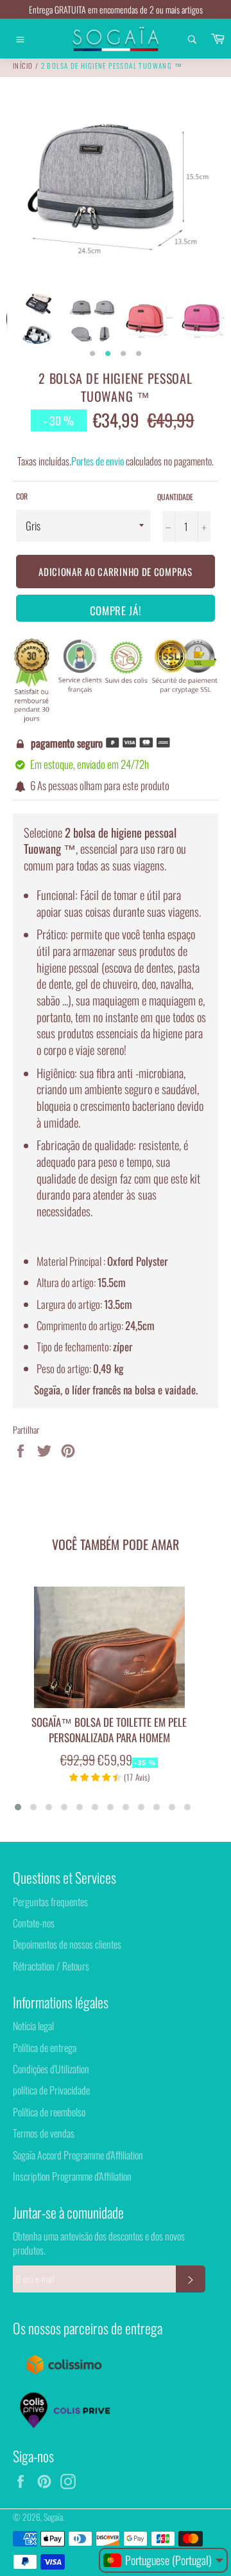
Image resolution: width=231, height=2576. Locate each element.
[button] (18, 1807)
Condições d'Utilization (51, 2069)
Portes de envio (98, 461)
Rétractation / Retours (51, 1966)
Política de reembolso (49, 2112)
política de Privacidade (51, 2090)
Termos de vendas (44, 2133)
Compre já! (116, 610)
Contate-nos (34, 1923)
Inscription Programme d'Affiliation (72, 2176)
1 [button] (92, 354)
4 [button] (139, 354)
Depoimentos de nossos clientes (67, 1944)
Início (23, 66)
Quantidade (175, 497)
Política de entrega (45, 2048)
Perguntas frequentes (50, 1902)
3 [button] (123, 354)
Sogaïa (53, 2517)
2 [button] (108, 354)
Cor (22, 496)
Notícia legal (33, 2026)
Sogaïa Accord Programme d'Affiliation (78, 2155)
